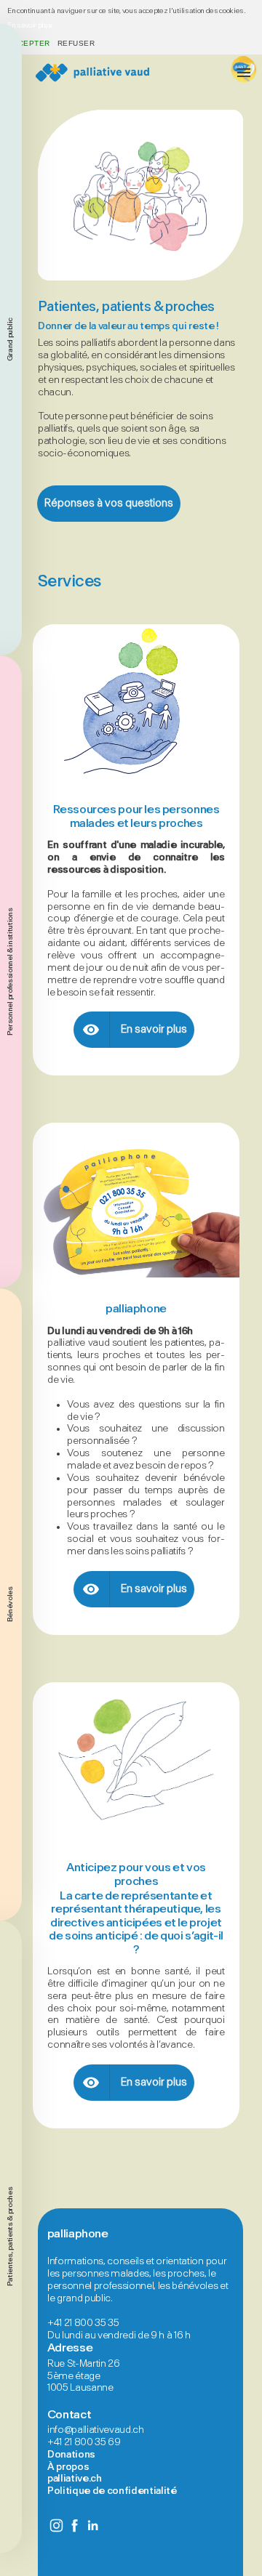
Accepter (29, 43)
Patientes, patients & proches (10, 2237)
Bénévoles (10, 1604)
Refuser (76, 43)
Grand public (10, 339)
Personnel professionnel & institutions (10, 972)
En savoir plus (29, 25)
